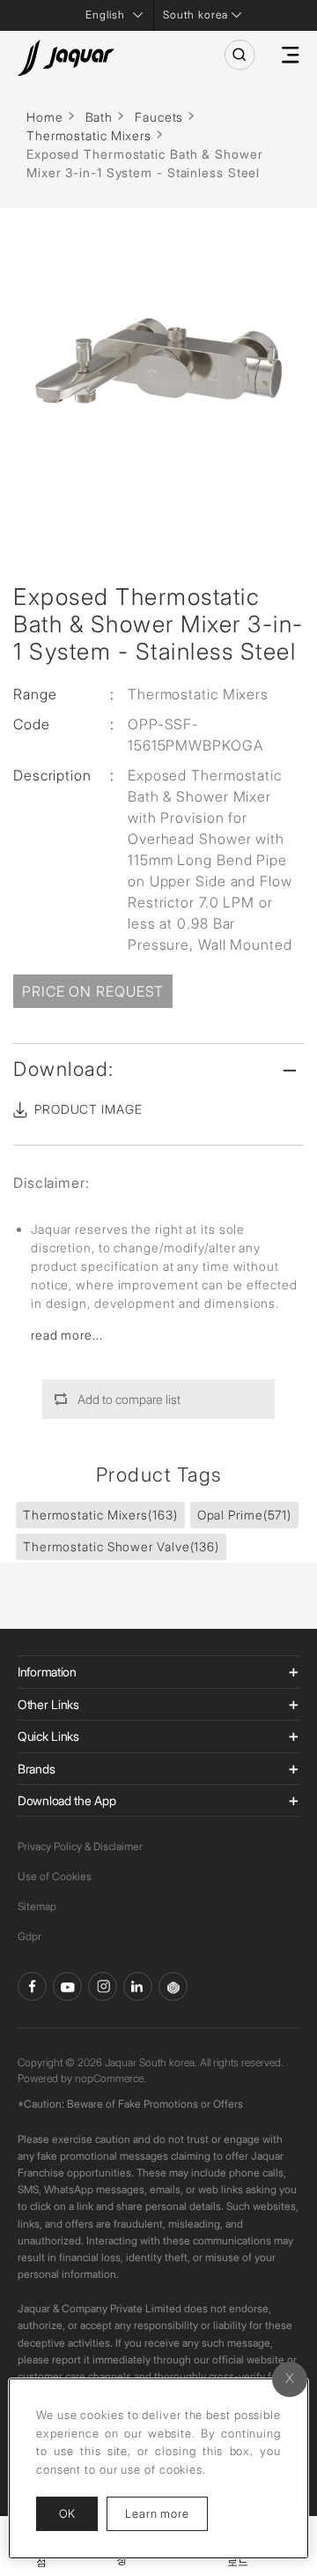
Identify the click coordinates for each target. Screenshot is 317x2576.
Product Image (88, 1109)
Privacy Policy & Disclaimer (80, 1846)
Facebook (32, 1986)
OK (67, 2513)
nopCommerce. (111, 2078)
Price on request (93, 991)
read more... (67, 1335)
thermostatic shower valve (121, 1546)
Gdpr (29, 1936)
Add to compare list (129, 1399)
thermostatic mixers (100, 1515)
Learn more (166, 2513)
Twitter (103, 1986)
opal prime (245, 1515)
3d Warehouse (173, 1986)
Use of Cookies (55, 1876)
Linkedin (138, 1986)
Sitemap (37, 1906)
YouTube (67, 1986)
